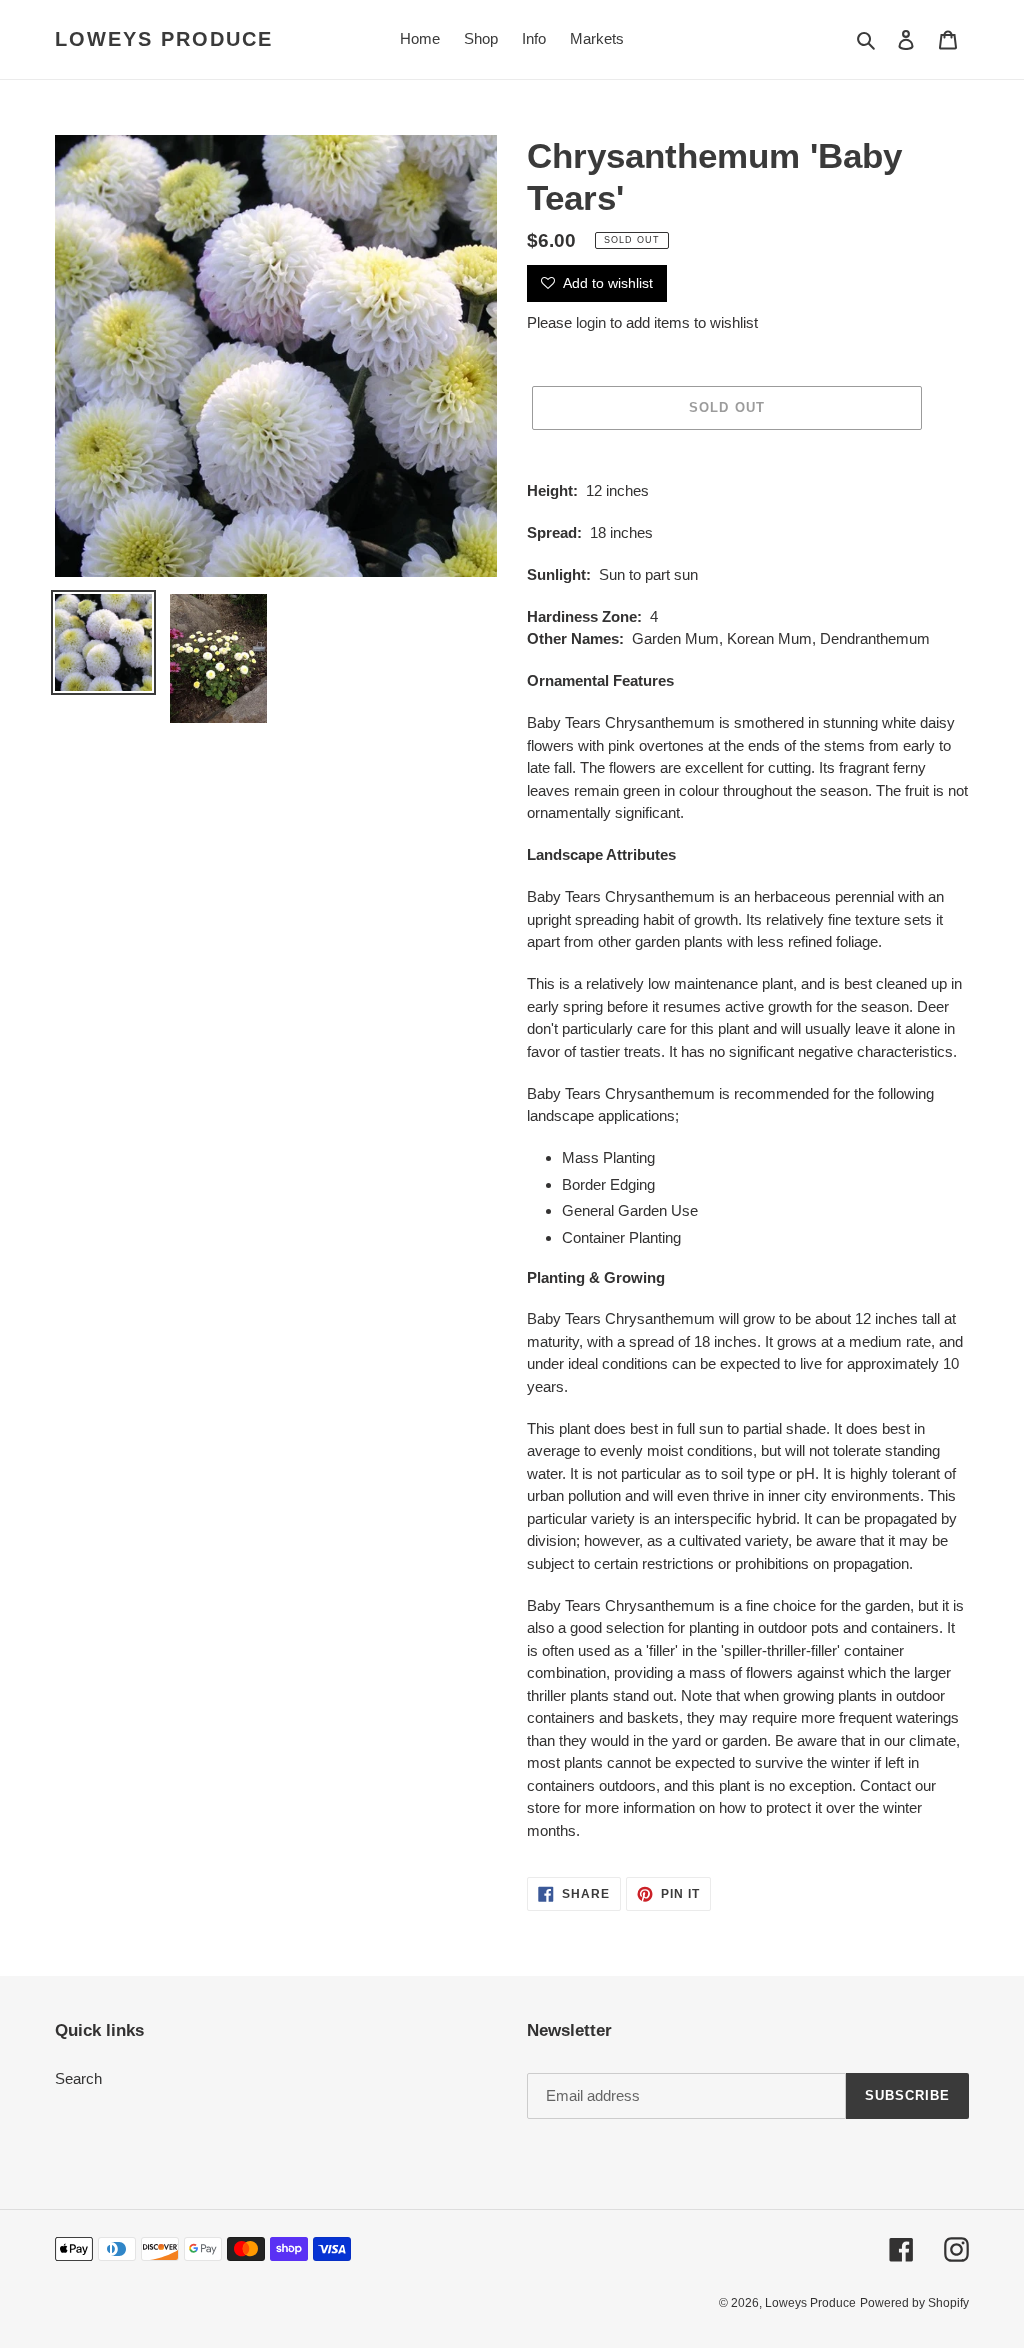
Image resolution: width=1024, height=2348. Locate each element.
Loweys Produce (164, 39)
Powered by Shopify (914, 2303)
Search (78, 2078)
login (591, 322)
